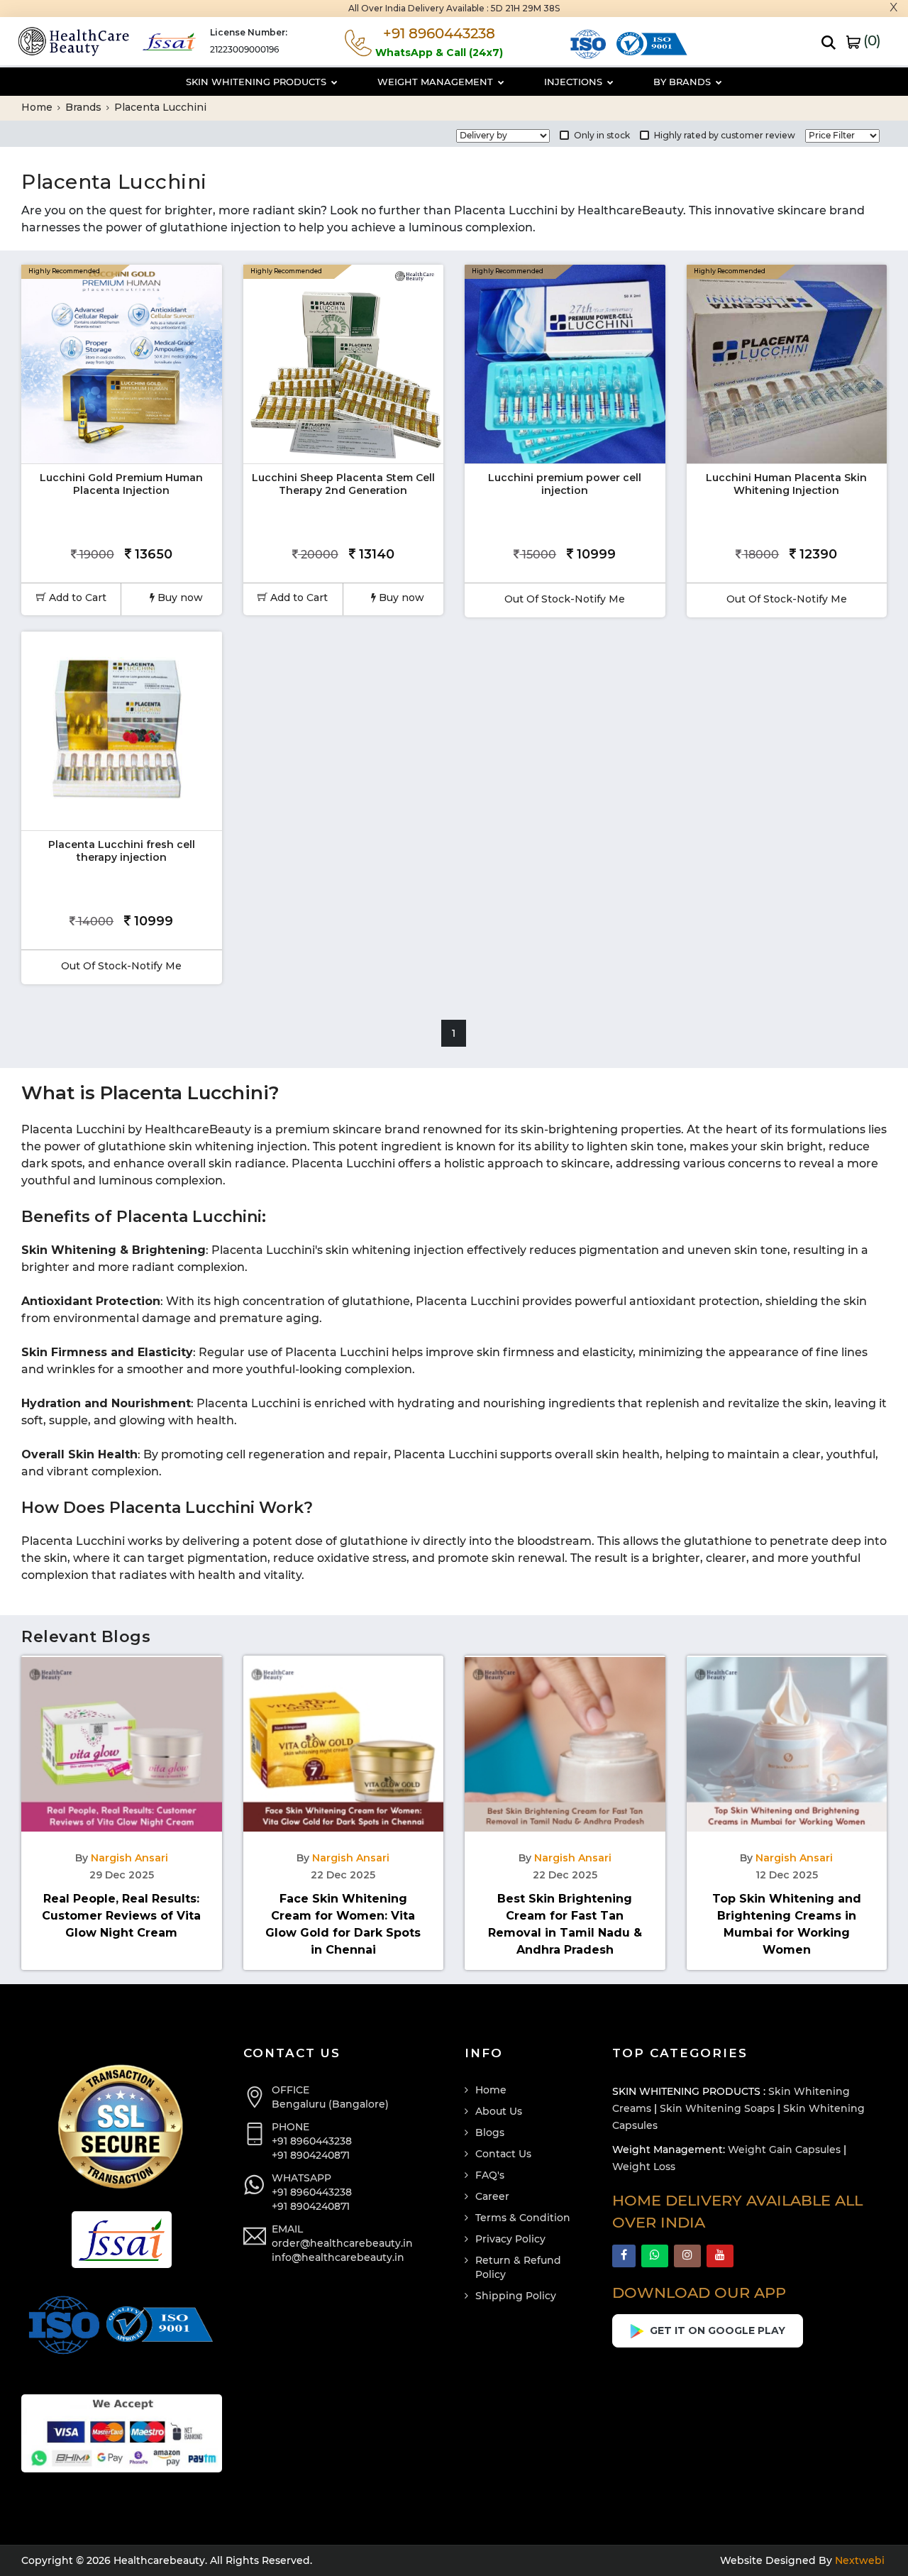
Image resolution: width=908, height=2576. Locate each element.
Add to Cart (76, 598)
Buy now (179, 598)
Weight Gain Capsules (784, 2150)
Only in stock (602, 135)
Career (492, 2196)
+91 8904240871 (311, 2155)
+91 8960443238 (312, 2141)
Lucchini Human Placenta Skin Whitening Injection (786, 484)
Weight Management (437, 82)
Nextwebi (858, 2560)
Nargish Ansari (129, 1858)
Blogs (490, 2132)
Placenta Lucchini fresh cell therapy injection (122, 851)
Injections (575, 82)
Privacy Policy (510, 2239)
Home (38, 107)
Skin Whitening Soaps (717, 2108)
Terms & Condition (523, 2218)
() (870, 40)
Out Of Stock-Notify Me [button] (565, 599)
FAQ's (490, 2175)
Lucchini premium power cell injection (565, 484)
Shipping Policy (516, 2296)
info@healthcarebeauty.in (338, 2257)
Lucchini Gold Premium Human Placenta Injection (121, 484)
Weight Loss (644, 2167)
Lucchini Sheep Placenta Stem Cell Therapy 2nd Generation (343, 484)
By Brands (683, 82)
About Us (499, 2111)
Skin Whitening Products (258, 82)
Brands (85, 107)
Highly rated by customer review (725, 135)
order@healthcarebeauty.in (342, 2243)
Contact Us (503, 2154)
